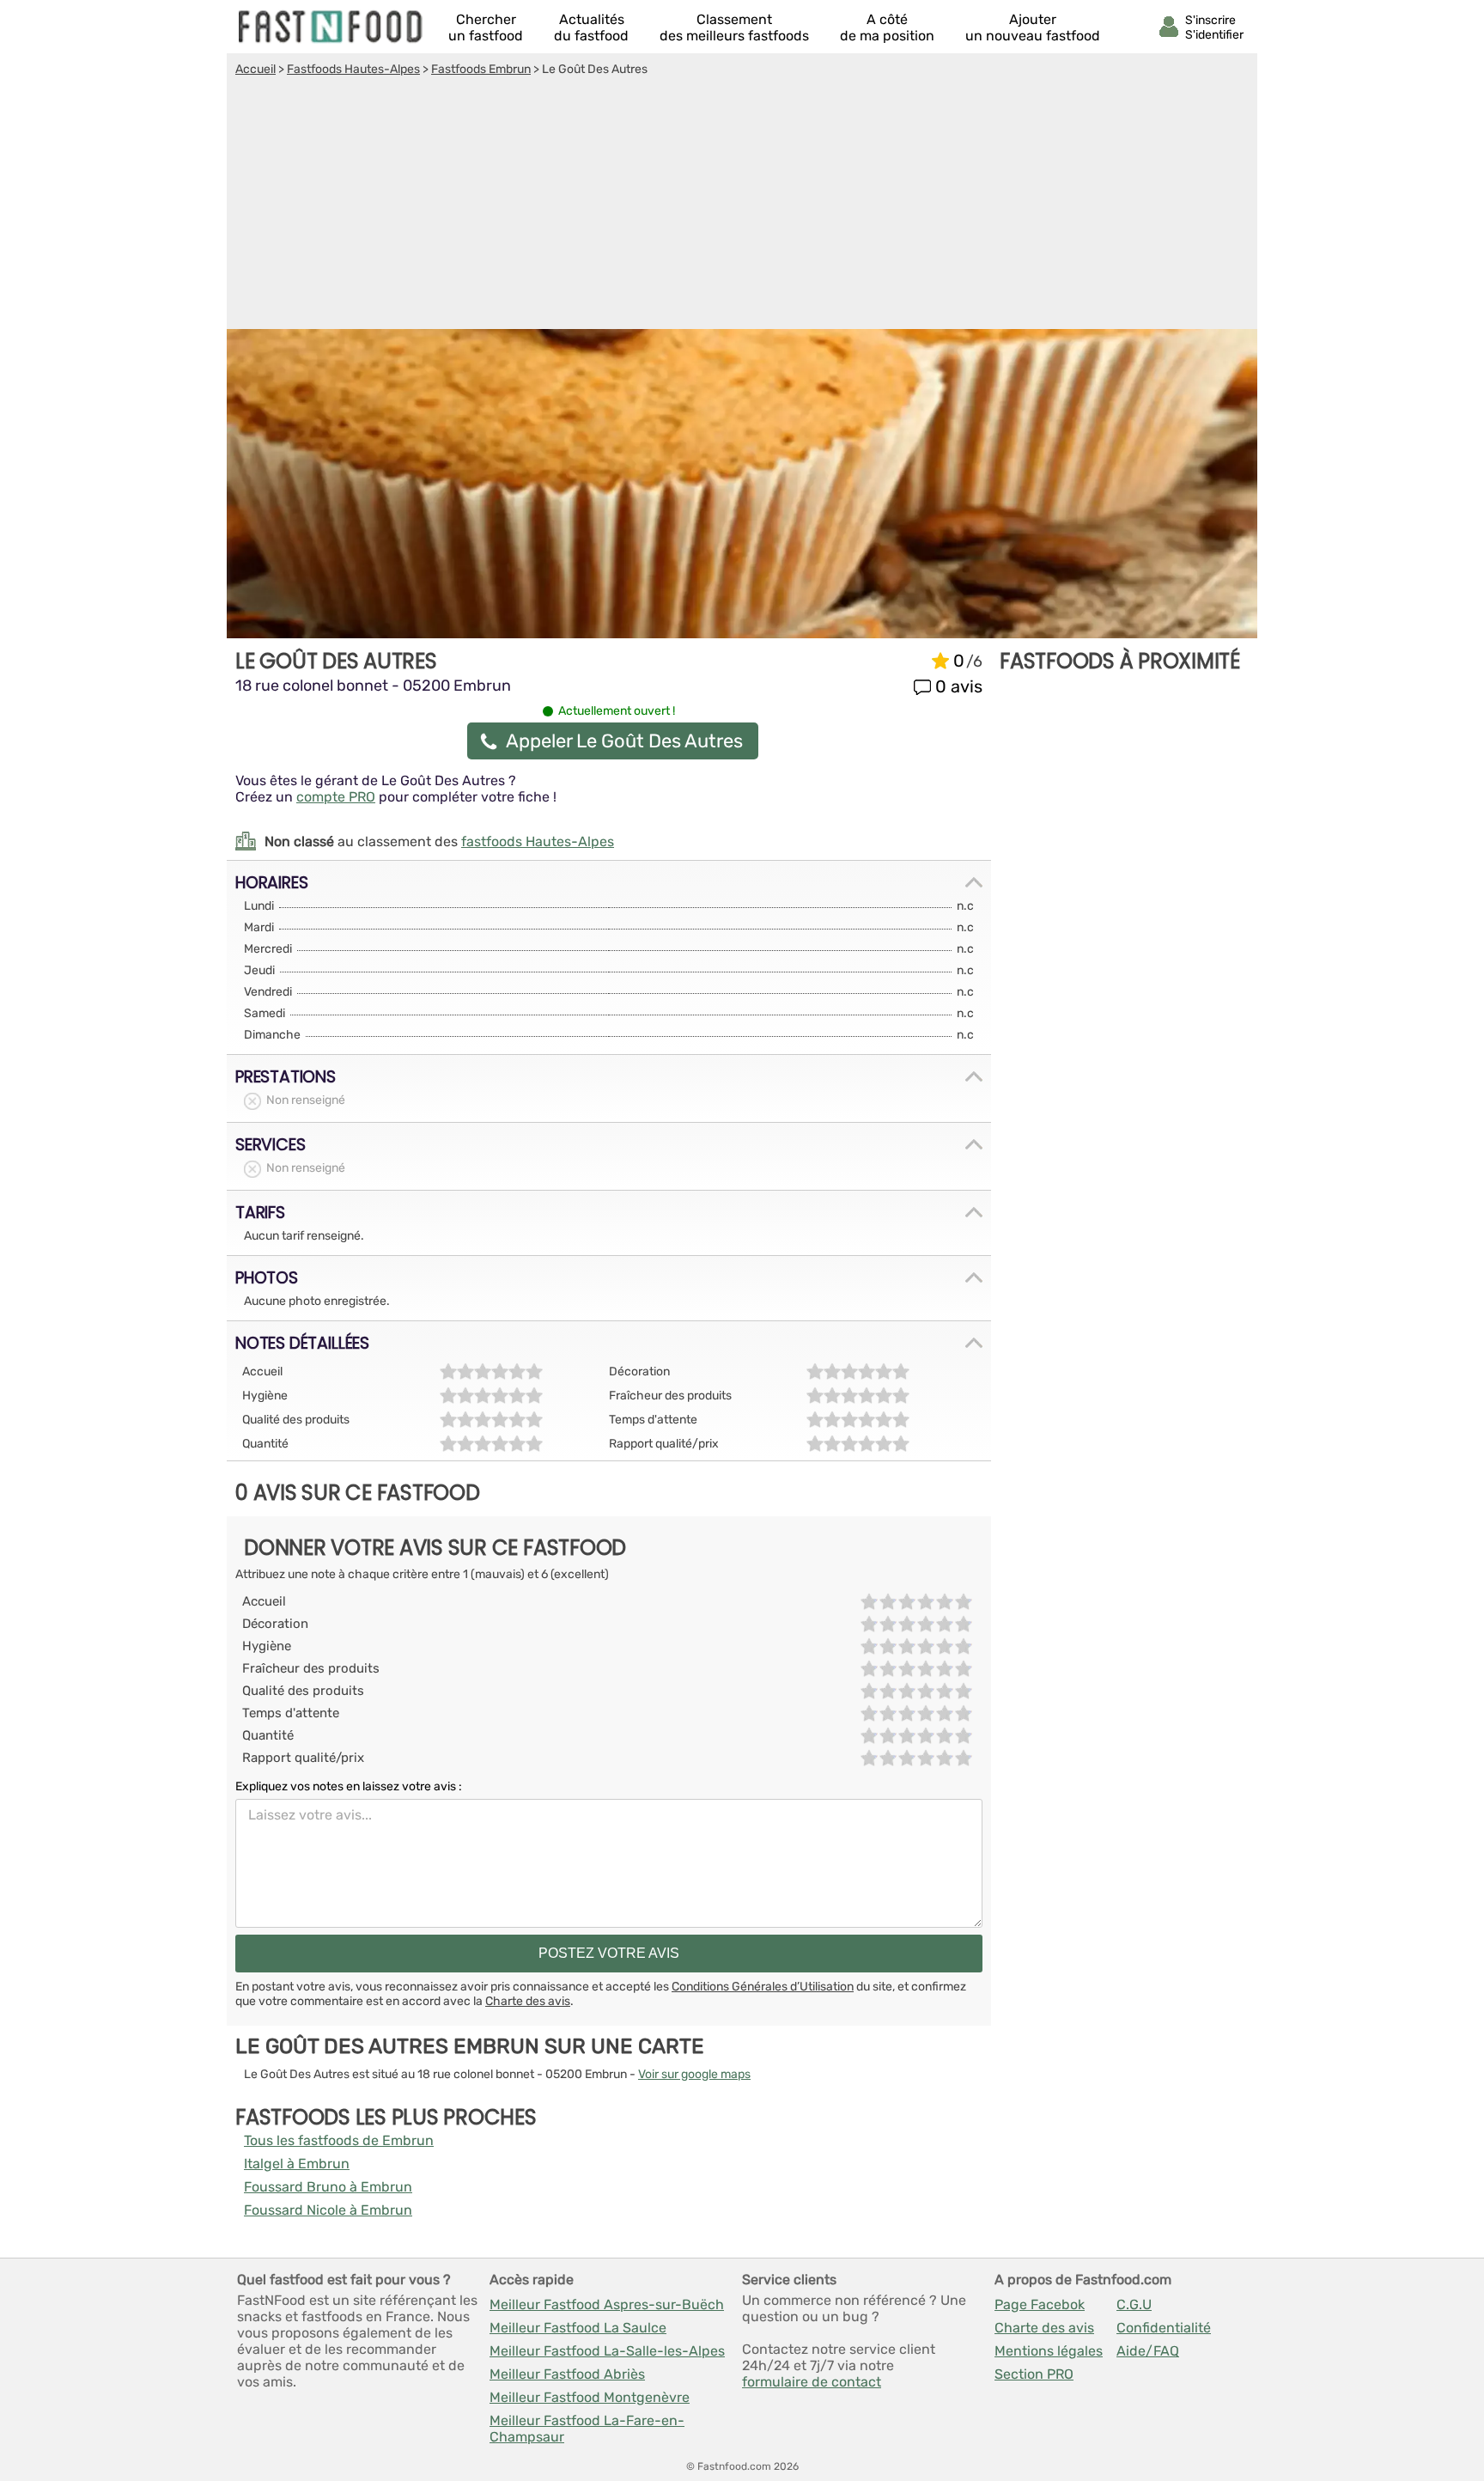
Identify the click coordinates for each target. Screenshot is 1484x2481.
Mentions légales (1049, 2351)
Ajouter (1033, 27)
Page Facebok (1040, 2304)
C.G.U (1134, 2304)
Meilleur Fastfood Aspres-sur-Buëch (607, 2304)
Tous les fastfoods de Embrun (339, 2140)
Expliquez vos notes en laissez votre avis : (349, 1786)
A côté (887, 27)
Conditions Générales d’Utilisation (763, 1987)
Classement (734, 27)
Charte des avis (528, 2001)
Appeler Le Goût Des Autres (624, 741)
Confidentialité (1164, 2328)
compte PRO (336, 797)
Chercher (486, 27)
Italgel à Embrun (297, 2164)
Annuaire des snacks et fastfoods (331, 27)
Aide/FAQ (1148, 2351)
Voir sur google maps (694, 2074)
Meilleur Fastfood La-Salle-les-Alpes (607, 2351)
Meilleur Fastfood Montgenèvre (590, 2397)
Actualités (591, 27)
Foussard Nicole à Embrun (328, 2210)
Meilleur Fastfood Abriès (567, 2374)
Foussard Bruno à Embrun (328, 2187)
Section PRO (1034, 2374)
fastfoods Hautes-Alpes (538, 841)
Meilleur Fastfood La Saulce (578, 2328)
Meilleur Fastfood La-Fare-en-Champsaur (587, 2429)
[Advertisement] (742, 205)
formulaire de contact (812, 2382)
